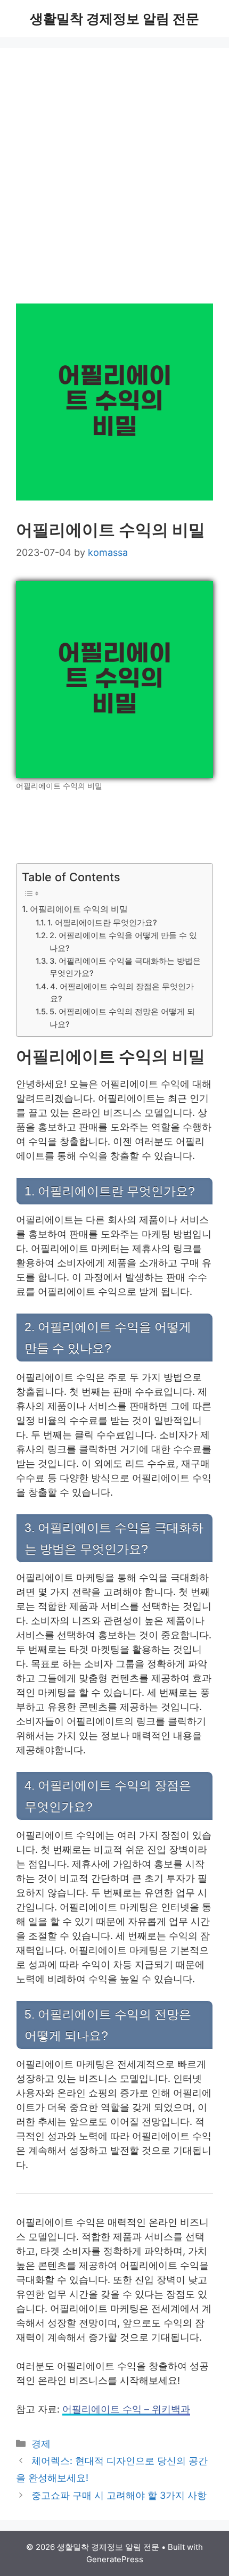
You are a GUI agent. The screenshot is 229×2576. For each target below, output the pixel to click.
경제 (41, 2444)
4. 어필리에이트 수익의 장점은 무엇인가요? (122, 993)
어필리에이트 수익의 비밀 (79, 909)
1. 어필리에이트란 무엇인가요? (102, 923)
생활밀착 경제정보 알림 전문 (114, 19)
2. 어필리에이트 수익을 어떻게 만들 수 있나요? (123, 942)
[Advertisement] (114, 184)
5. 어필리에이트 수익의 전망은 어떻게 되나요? (122, 1018)
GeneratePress (115, 2559)
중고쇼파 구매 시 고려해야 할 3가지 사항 (119, 2495)
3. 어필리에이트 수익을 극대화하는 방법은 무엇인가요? (125, 967)
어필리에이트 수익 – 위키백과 (126, 2409)
